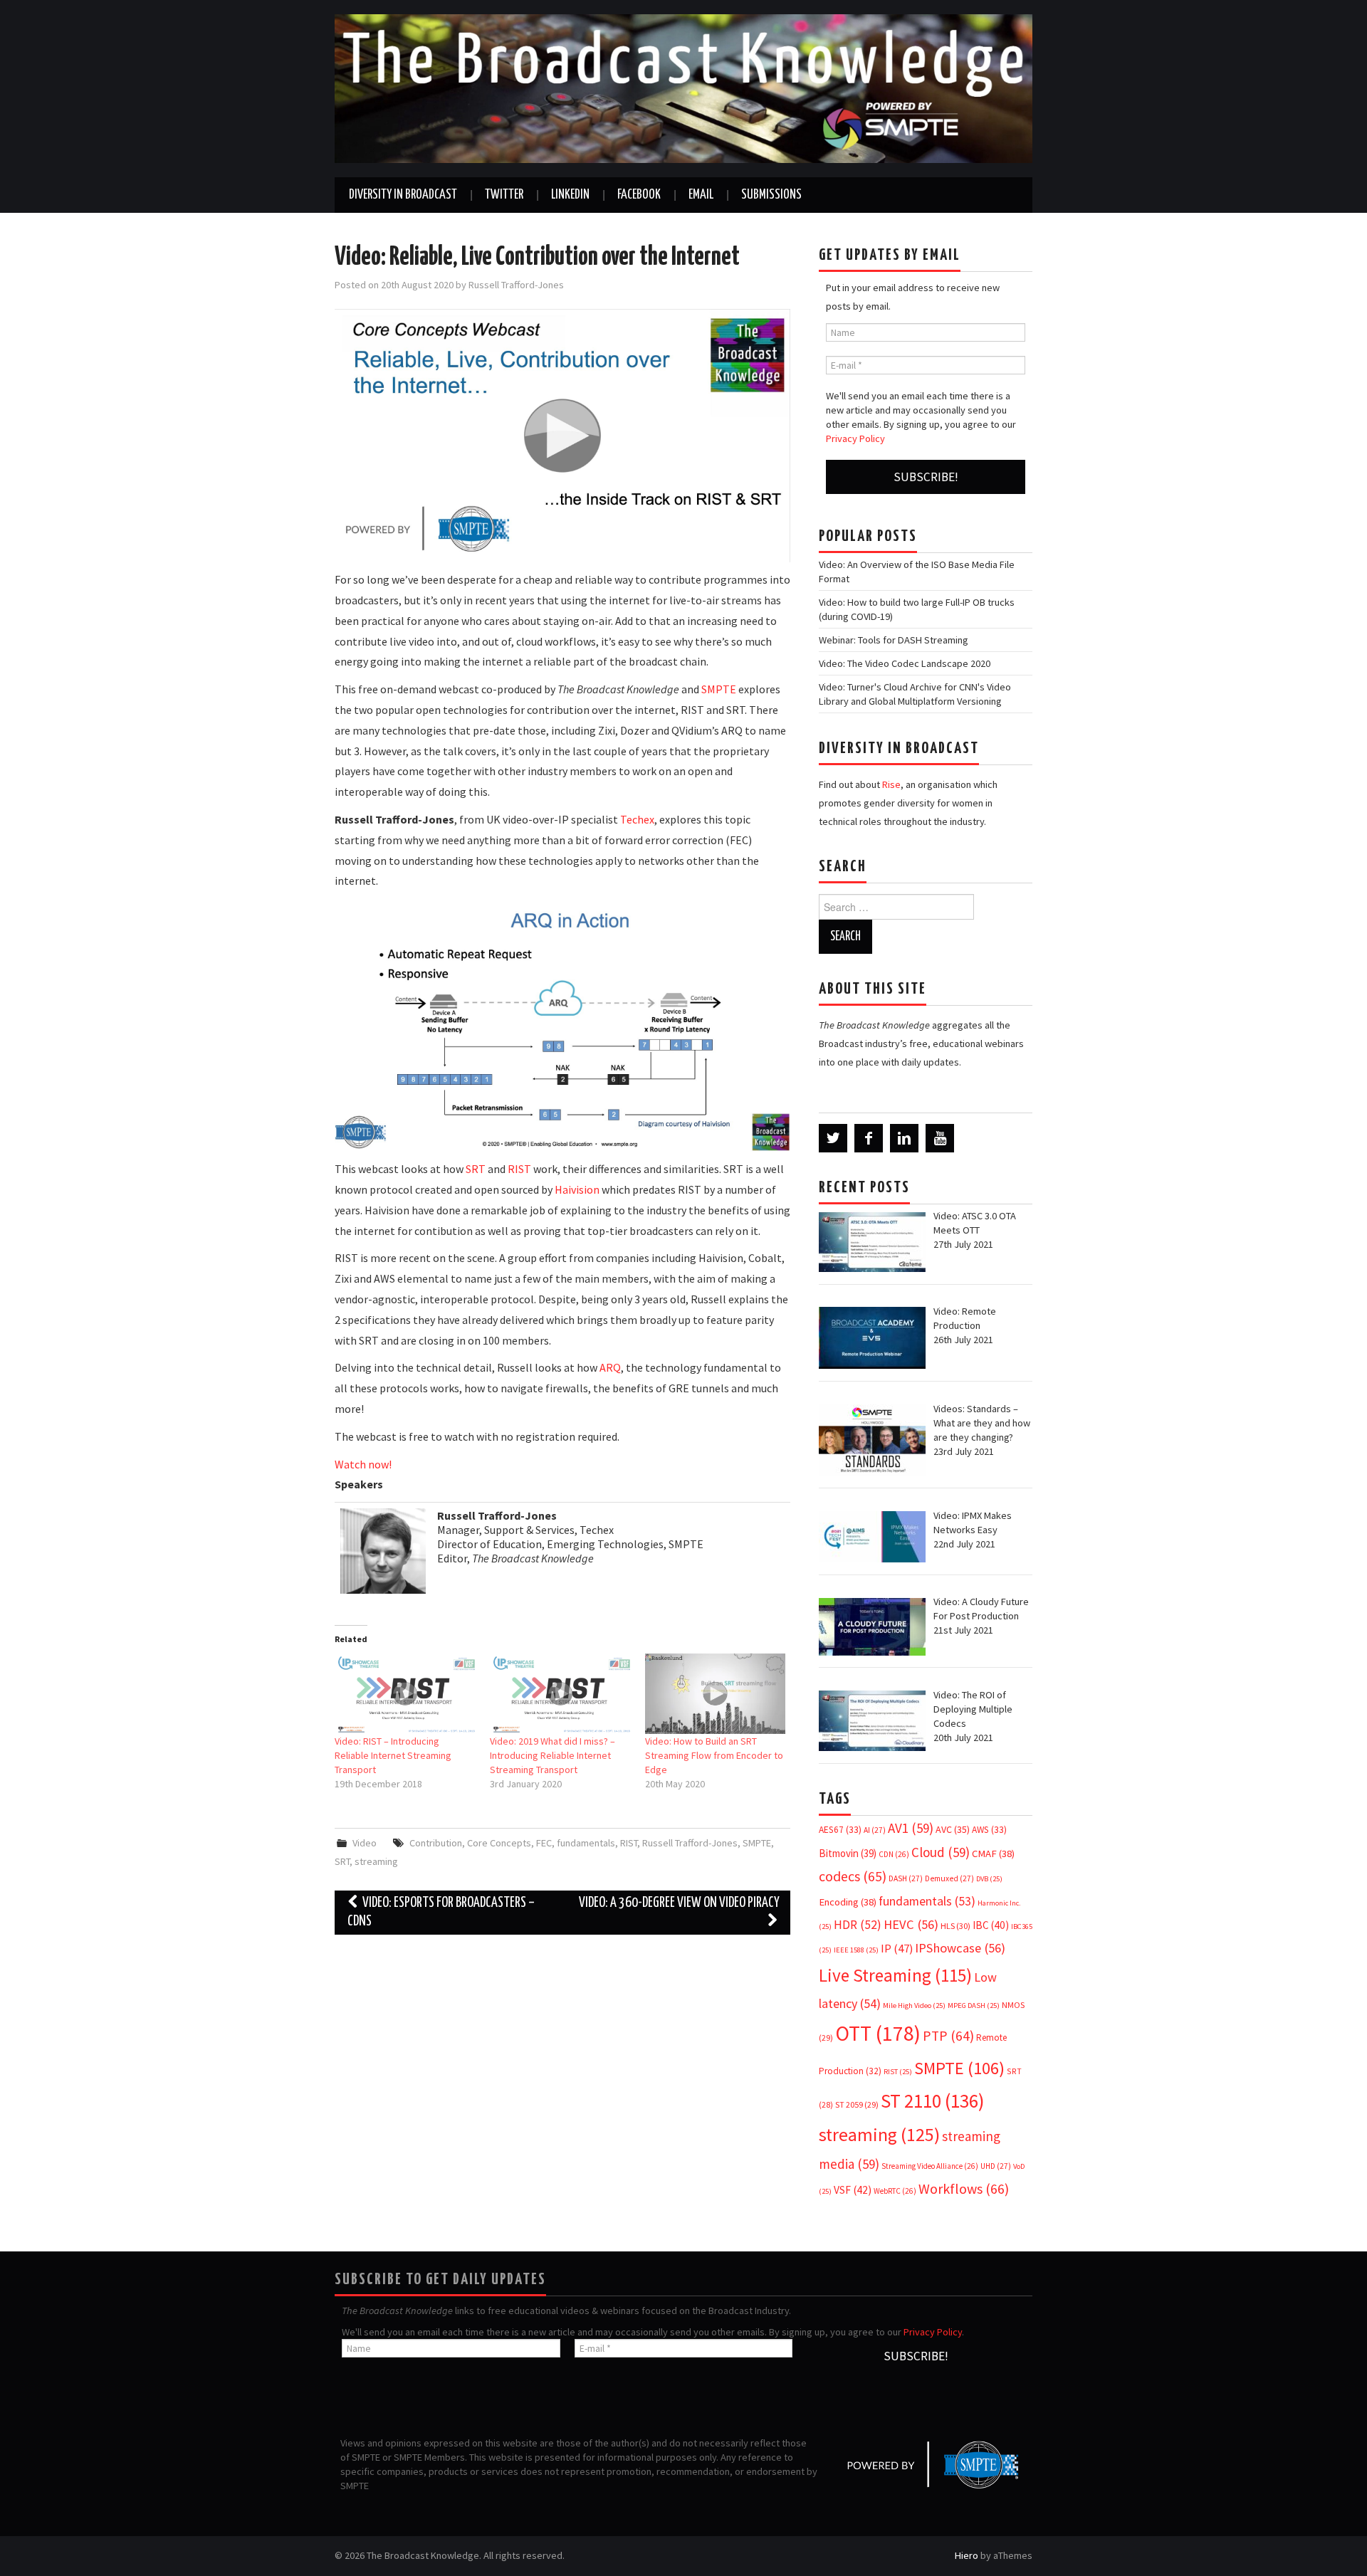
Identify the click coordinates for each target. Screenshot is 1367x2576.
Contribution (436, 1843)
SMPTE (719, 689)
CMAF (993, 1854)
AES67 (840, 1830)
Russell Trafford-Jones (516, 285)
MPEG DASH (974, 2005)
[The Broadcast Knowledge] (683, 88)
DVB (989, 1879)
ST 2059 (857, 2104)
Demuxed (949, 1878)
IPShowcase (960, 1948)
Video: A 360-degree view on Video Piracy (679, 1903)
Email (701, 195)
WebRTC (895, 2191)
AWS (989, 1830)
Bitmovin (848, 1853)
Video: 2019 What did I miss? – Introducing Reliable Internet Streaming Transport (552, 1755)
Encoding (848, 1902)
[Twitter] (833, 1138)
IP (897, 1949)
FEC (544, 1843)
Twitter (504, 195)
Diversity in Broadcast (403, 195)
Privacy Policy (855, 438)
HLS (955, 1926)
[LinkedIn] (904, 1138)
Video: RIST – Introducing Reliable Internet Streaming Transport (393, 1755)
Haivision (577, 1189)
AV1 (911, 1828)
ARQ (610, 1367)
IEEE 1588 (856, 1950)
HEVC (911, 1924)
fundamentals (586, 1843)
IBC (991, 1925)
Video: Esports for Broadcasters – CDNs (440, 1912)
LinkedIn (570, 195)
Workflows (964, 2188)
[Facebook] (869, 1138)
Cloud (941, 1852)
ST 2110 (932, 2101)
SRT (476, 1169)
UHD (996, 2166)
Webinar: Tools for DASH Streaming (894, 640)
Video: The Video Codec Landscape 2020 (905, 663)
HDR (858, 1925)
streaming (376, 1861)
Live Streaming (895, 1975)
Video (365, 1843)
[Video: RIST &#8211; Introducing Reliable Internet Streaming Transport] (405, 1694)
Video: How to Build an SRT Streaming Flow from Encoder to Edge (714, 1755)
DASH (906, 1878)
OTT (878, 2033)
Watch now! (363, 1464)
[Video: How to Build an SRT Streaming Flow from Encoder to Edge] (716, 1694)
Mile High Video (914, 2005)
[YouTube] (940, 1138)
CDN (894, 1854)
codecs (853, 1876)
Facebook (639, 195)
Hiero (967, 2555)
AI (875, 1830)
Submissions (771, 195)
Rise (891, 784)
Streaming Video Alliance (930, 2166)
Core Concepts (499, 1843)
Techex (637, 819)
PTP (948, 2036)
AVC (953, 1829)
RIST (519, 1169)
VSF (853, 2190)
